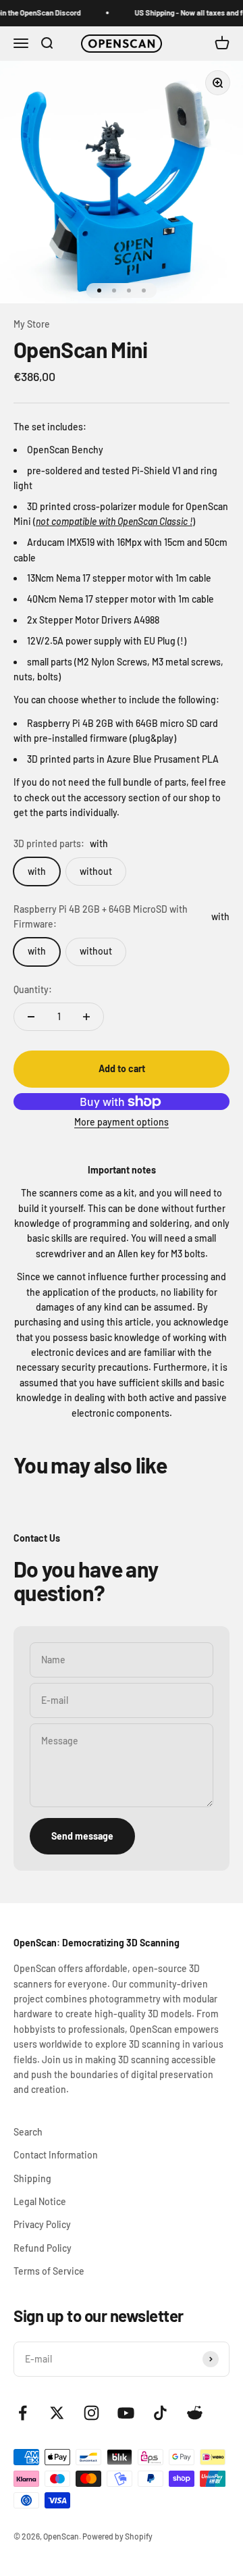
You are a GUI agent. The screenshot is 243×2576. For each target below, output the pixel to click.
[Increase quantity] (86, 1017)
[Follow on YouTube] (126, 2413)
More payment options (122, 1122)
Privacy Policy (42, 2224)
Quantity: (33, 989)
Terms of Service (49, 2271)
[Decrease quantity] (31, 1017)
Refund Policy (43, 2248)
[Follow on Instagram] (91, 2413)
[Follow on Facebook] (23, 2413)
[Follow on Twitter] (57, 2413)
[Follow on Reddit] (195, 2413)
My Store (32, 324)
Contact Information (56, 2155)
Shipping (32, 2178)
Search (28, 2132)
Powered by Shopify (117, 2536)
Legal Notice (40, 2201)
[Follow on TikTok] (160, 2413)
